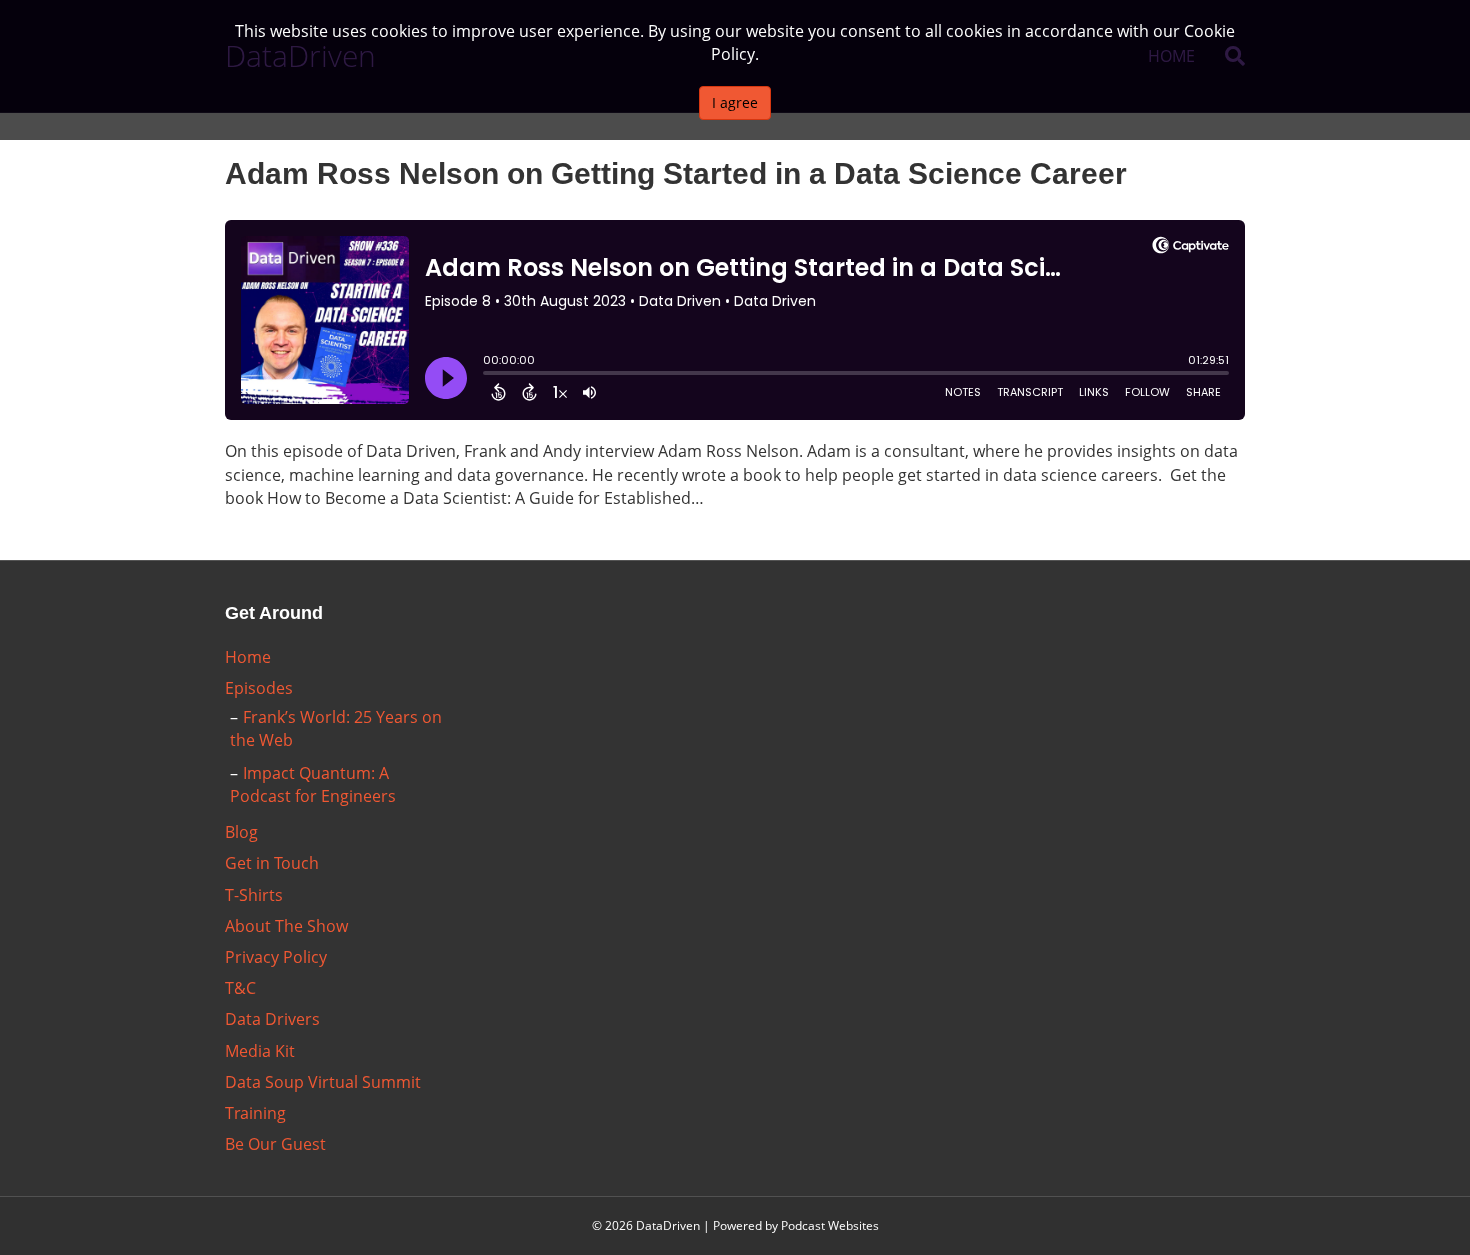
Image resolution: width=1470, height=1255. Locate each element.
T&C (240, 988)
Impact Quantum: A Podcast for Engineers (313, 784)
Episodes (259, 688)
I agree (735, 102)
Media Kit (260, 1051)
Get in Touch (272, 863)
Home (248, 657)
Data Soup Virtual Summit (323, 1082)
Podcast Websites (830, 1225)
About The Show (286, 926)
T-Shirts (254, 895)
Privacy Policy (276, 957)
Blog (241, 832)
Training (255, 1113)
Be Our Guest (275, 1144)
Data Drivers (272, 1019)
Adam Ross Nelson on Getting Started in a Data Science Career (676, 173)
